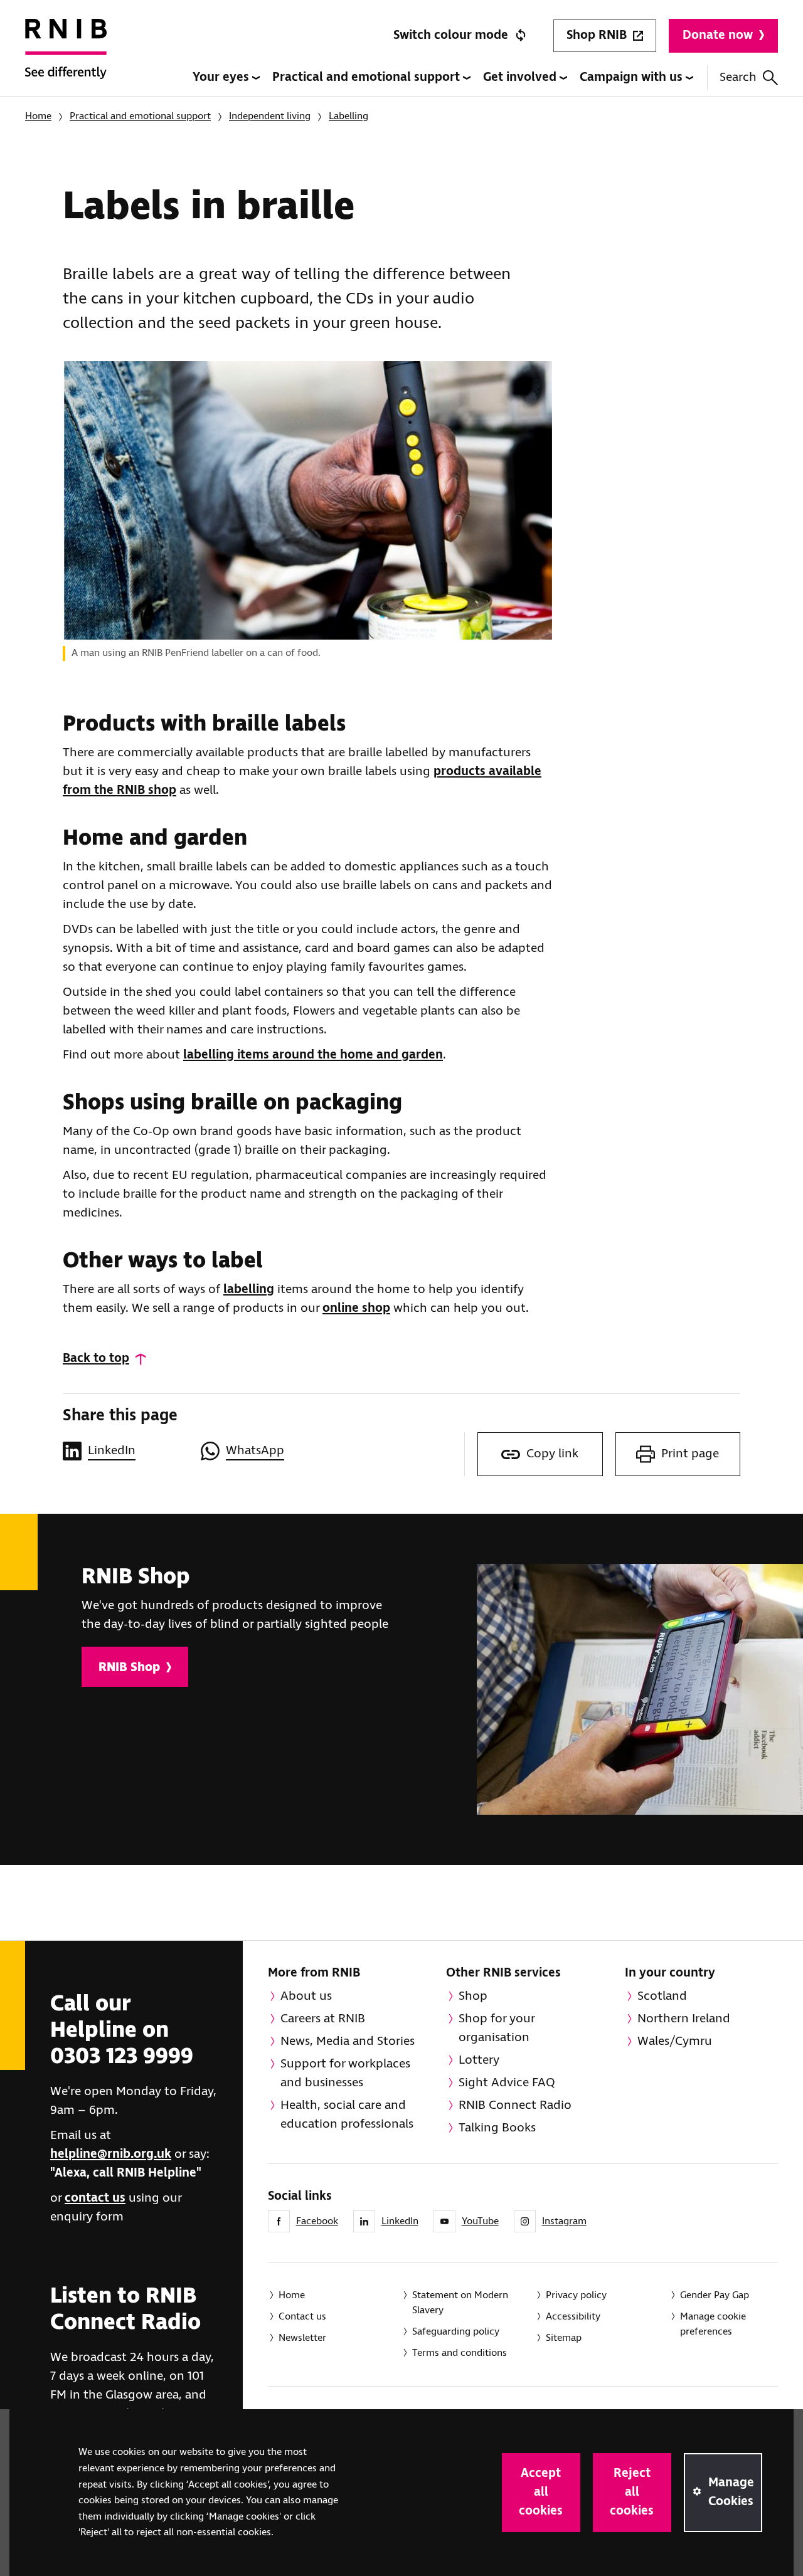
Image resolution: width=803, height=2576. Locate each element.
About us (306, 1996)
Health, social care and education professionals (347, 2115)
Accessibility (573, 2317)
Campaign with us (633, 77)
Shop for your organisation (497, 2028)
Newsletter (302, 2338)
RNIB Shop (129, 1668)
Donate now (718, 35)
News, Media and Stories (348, 2041)
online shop (356, 1308)
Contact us (302, 2317)
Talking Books (497, 2128)
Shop (473, 1996)
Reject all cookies (632, 2492)
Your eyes (222, 77)
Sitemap (564, 2338)
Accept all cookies (541, 2492)
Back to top (96, 1359)
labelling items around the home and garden (313, 1055)
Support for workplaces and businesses (345, 2073)
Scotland (662, 1996)
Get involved (521, 77)
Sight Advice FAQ (507, 2083)
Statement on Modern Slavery (460, 2303)
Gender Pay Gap (715, 2295)
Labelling (348, 116)
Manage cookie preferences (713, 2324)
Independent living (270, 116)
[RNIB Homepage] (66, 58)
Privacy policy (576, 2295)
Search (738, 77)
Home (38, 116)
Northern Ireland (684, 2019)
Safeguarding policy (456, 2332)
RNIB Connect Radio (515, 2105)
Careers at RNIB (323, 2019)
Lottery (479, 2060)
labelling (249, 1290)
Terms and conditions (460, 2353)
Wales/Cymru (675, 2041)
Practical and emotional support (368, 77)
